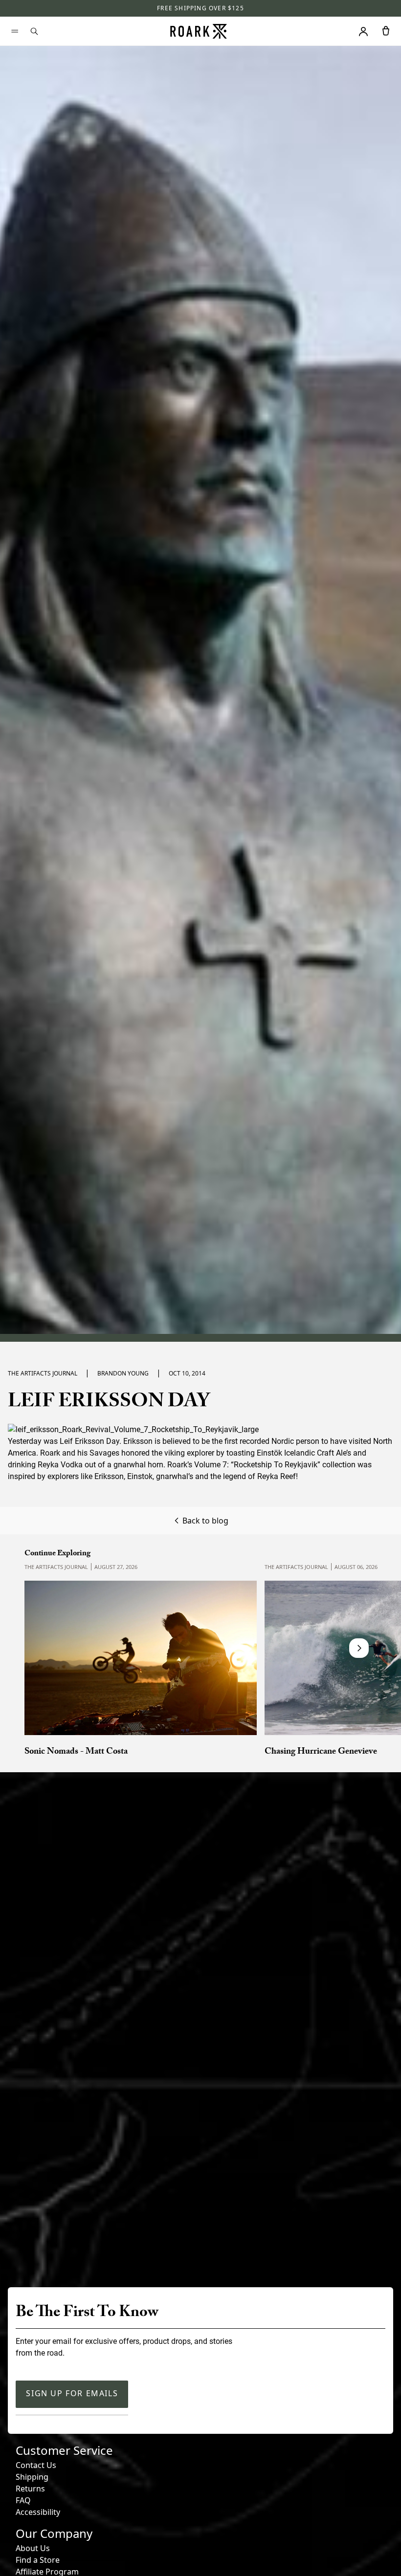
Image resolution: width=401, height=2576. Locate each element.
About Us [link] (33, 2548)
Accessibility (38, 2512)
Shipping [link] (32, 2477)
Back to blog (205, 1521)
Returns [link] (30, 2489)
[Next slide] (359, 1648)
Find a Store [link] (38, 2560)
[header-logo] (199, 31)
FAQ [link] (23, 2500)
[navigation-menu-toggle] (15, 31)
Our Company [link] (54, 2533)
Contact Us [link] (36, 2465)
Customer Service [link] (64, 2450)
